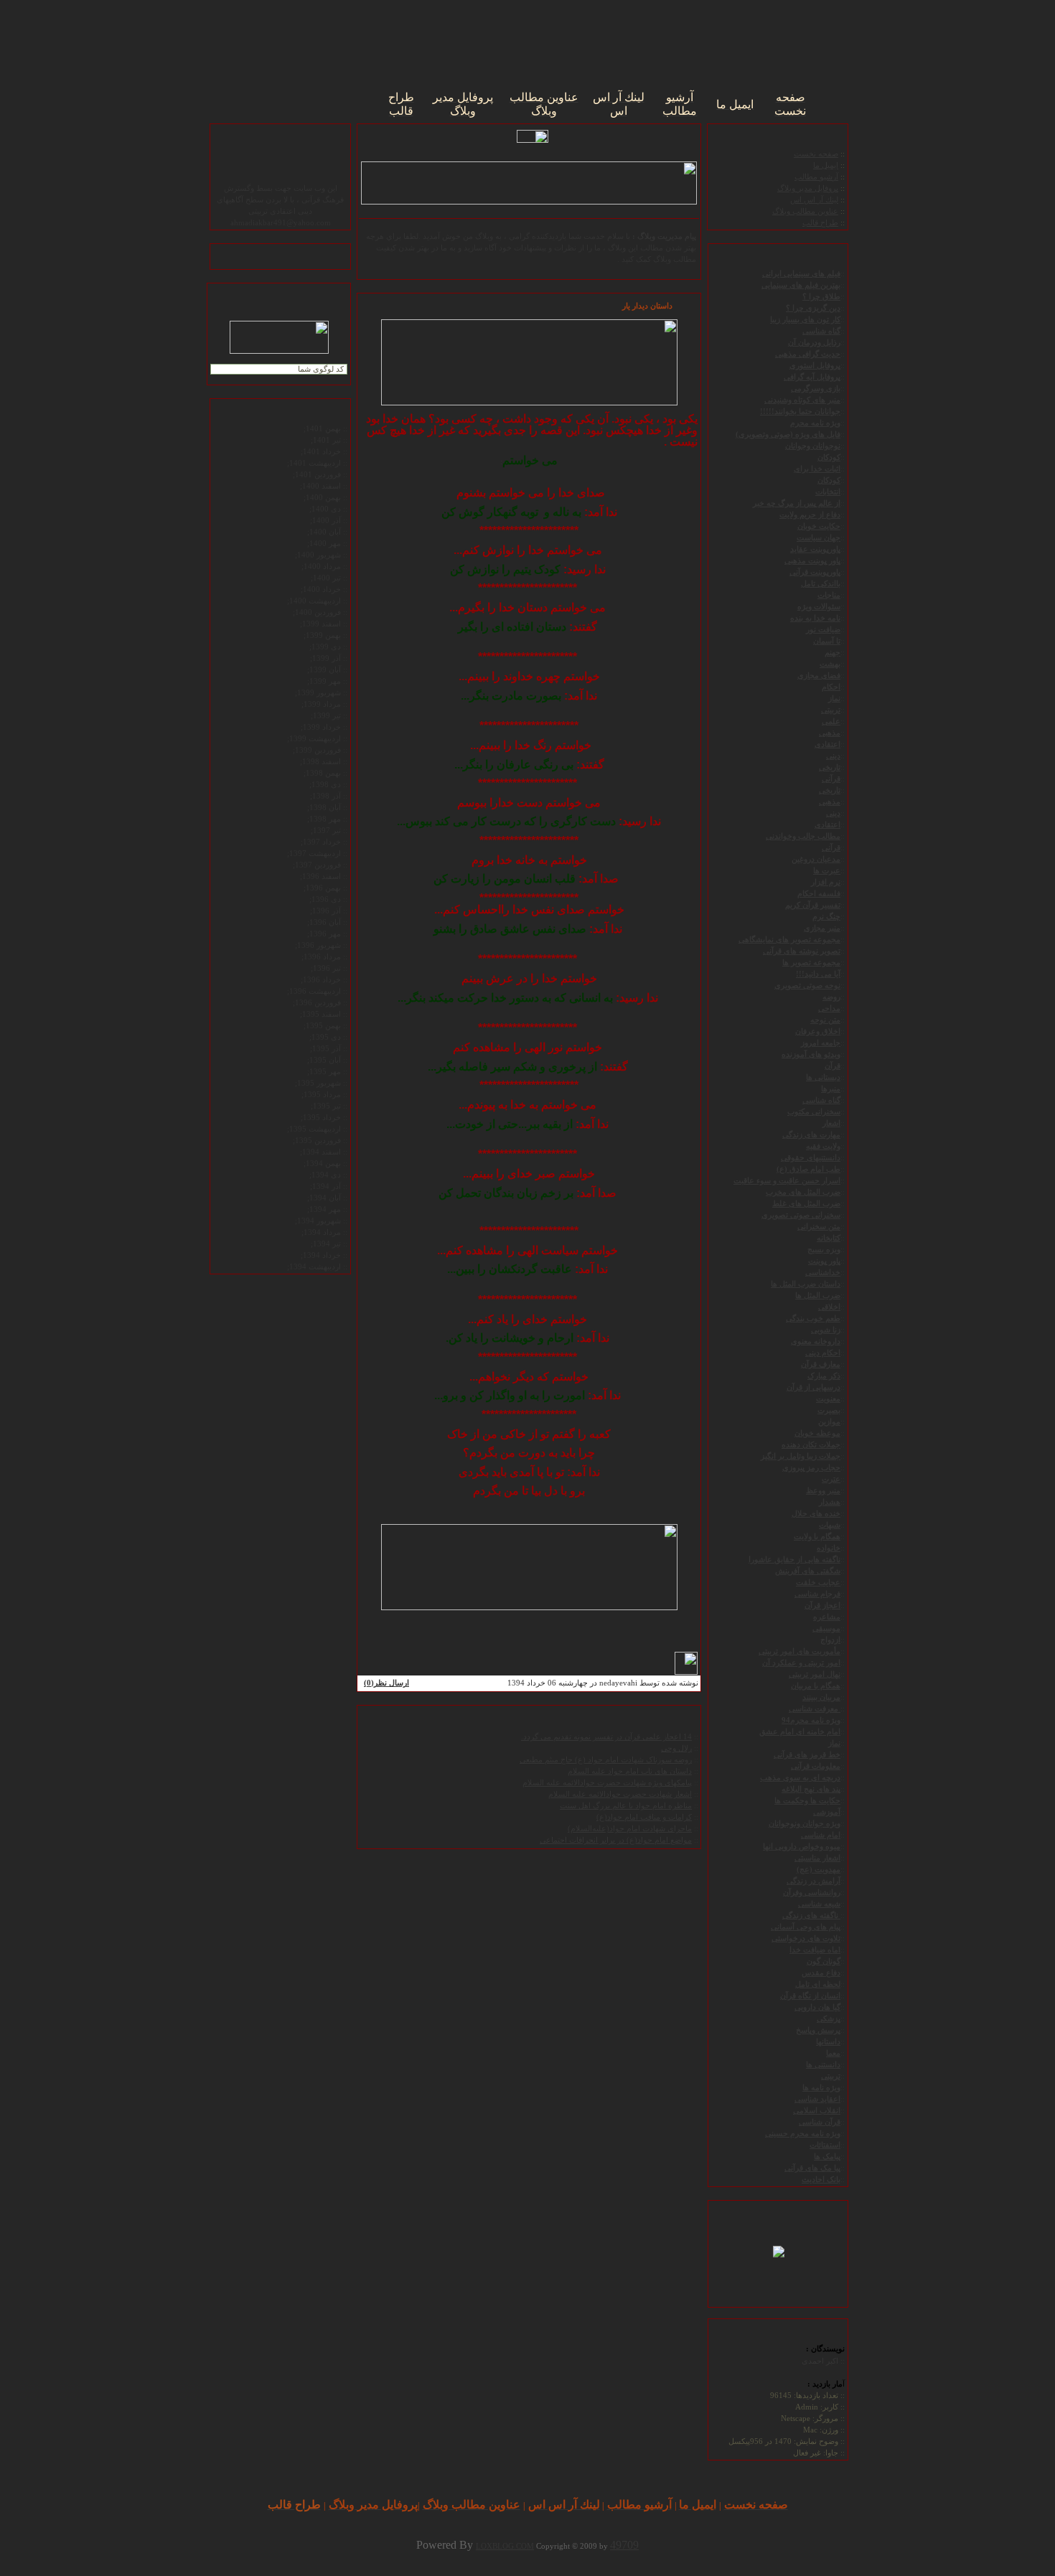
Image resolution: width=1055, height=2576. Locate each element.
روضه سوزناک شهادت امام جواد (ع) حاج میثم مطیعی (606, 1760)
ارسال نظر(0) (386, 1683)
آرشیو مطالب (816, 177)
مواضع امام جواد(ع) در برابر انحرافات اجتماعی (616, 1840)
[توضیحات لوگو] (779, 2249)
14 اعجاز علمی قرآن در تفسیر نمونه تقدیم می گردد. (606, 1737)
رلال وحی (676, 1748)
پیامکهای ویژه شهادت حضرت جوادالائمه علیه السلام (607, 1783)
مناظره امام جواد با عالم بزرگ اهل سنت (626, 1806)
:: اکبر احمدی (823, 2361)
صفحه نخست (816, 154)
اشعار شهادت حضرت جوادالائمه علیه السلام (620, 1794)
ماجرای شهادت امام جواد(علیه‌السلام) (630, 1829)
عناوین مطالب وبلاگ (805, 211)
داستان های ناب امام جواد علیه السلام (630, 1771)
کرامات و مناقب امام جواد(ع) (644, 1817)
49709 (624, 2545)
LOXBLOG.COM (505, 2546)
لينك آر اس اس (814, 200)
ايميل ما (826, 165)
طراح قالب (820, 223)
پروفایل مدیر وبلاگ (808, 188)
